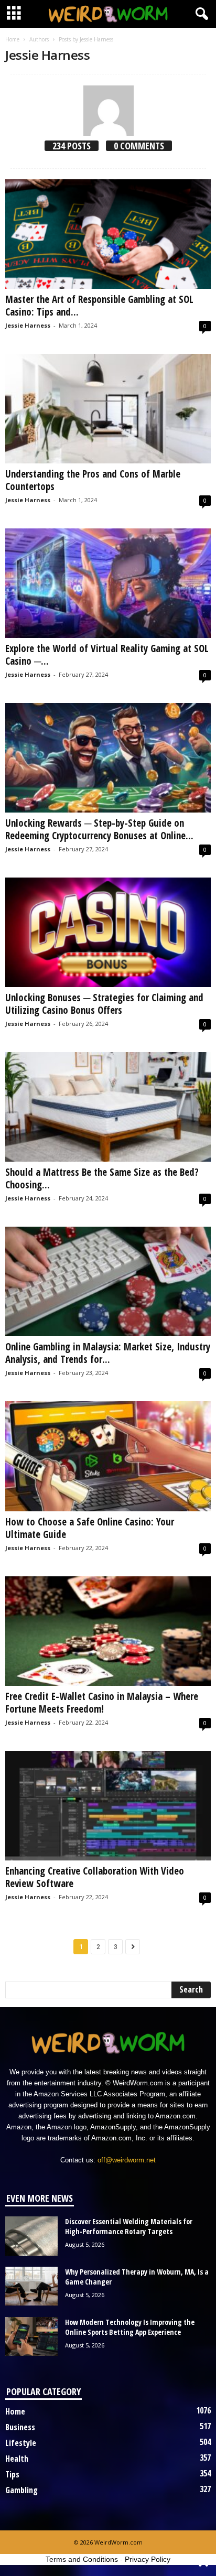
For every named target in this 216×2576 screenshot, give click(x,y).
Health (17, 2459)
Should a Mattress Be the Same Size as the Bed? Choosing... (102, 1178)
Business (20, 2427)
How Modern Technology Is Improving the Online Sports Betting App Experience (130, 2327)
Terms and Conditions (82, 2559)
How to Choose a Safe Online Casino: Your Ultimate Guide (90, 1528)
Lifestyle (21, 2443)
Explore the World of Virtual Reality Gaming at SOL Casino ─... (107, 655)
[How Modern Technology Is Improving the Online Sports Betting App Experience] (31, 2337)
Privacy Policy (148, 2559)
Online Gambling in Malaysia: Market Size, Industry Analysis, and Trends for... (108, 1353)
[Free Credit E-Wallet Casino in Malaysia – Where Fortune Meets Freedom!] (108, 1631)
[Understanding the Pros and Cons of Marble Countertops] (108, 409)
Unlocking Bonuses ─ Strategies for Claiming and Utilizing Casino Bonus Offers (104, 1004)
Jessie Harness (28, 325)
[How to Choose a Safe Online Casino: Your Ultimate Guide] (108, 1456)
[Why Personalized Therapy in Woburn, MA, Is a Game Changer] (31, 2286)
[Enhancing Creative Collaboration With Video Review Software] (108, 1806)
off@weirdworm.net (127, 2160)
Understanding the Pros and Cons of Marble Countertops (93, 480)
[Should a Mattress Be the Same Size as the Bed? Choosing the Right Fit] (108, 1107)
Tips (12, 2474)
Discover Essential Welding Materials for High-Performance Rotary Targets (129, 2226)
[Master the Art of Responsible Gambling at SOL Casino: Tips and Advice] (108, 234)
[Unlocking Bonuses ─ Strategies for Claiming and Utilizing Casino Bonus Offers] (108, 932)
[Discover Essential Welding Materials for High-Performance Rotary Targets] (31, 2236)
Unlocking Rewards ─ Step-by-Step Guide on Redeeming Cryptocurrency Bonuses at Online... (99, 829)
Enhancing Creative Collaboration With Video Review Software (95, 1877)
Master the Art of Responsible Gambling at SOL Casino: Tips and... (99, 306)
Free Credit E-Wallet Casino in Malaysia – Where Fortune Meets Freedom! (102, 1703)
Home (12, 39)
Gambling (21, 2490)
